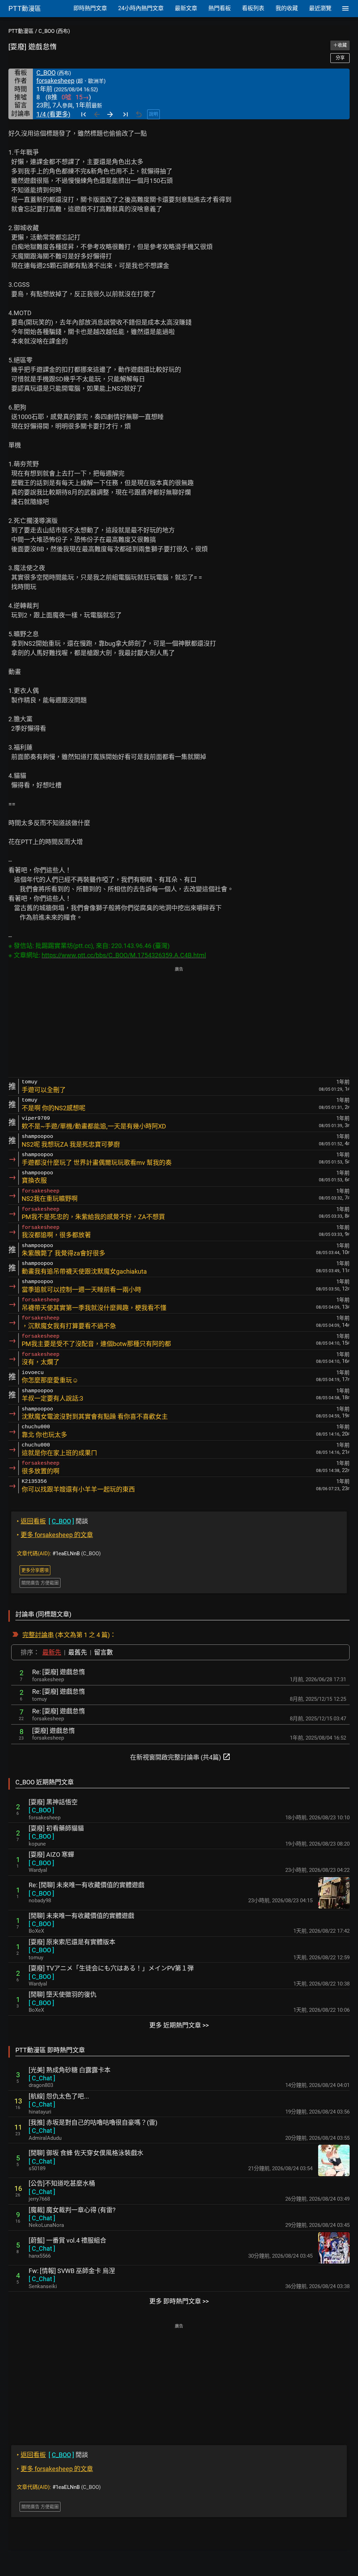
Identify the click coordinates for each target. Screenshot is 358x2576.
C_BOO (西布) (54, 31)
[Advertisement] (179, 1022)
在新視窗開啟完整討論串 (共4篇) (180, 1757)
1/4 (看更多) (53, 114)
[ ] (41, 1810)
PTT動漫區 (21, 31)
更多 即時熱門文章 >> (179, 2301)
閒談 (52, 1521)
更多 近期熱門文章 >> (179, 2025)
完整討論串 (38, 1635)
